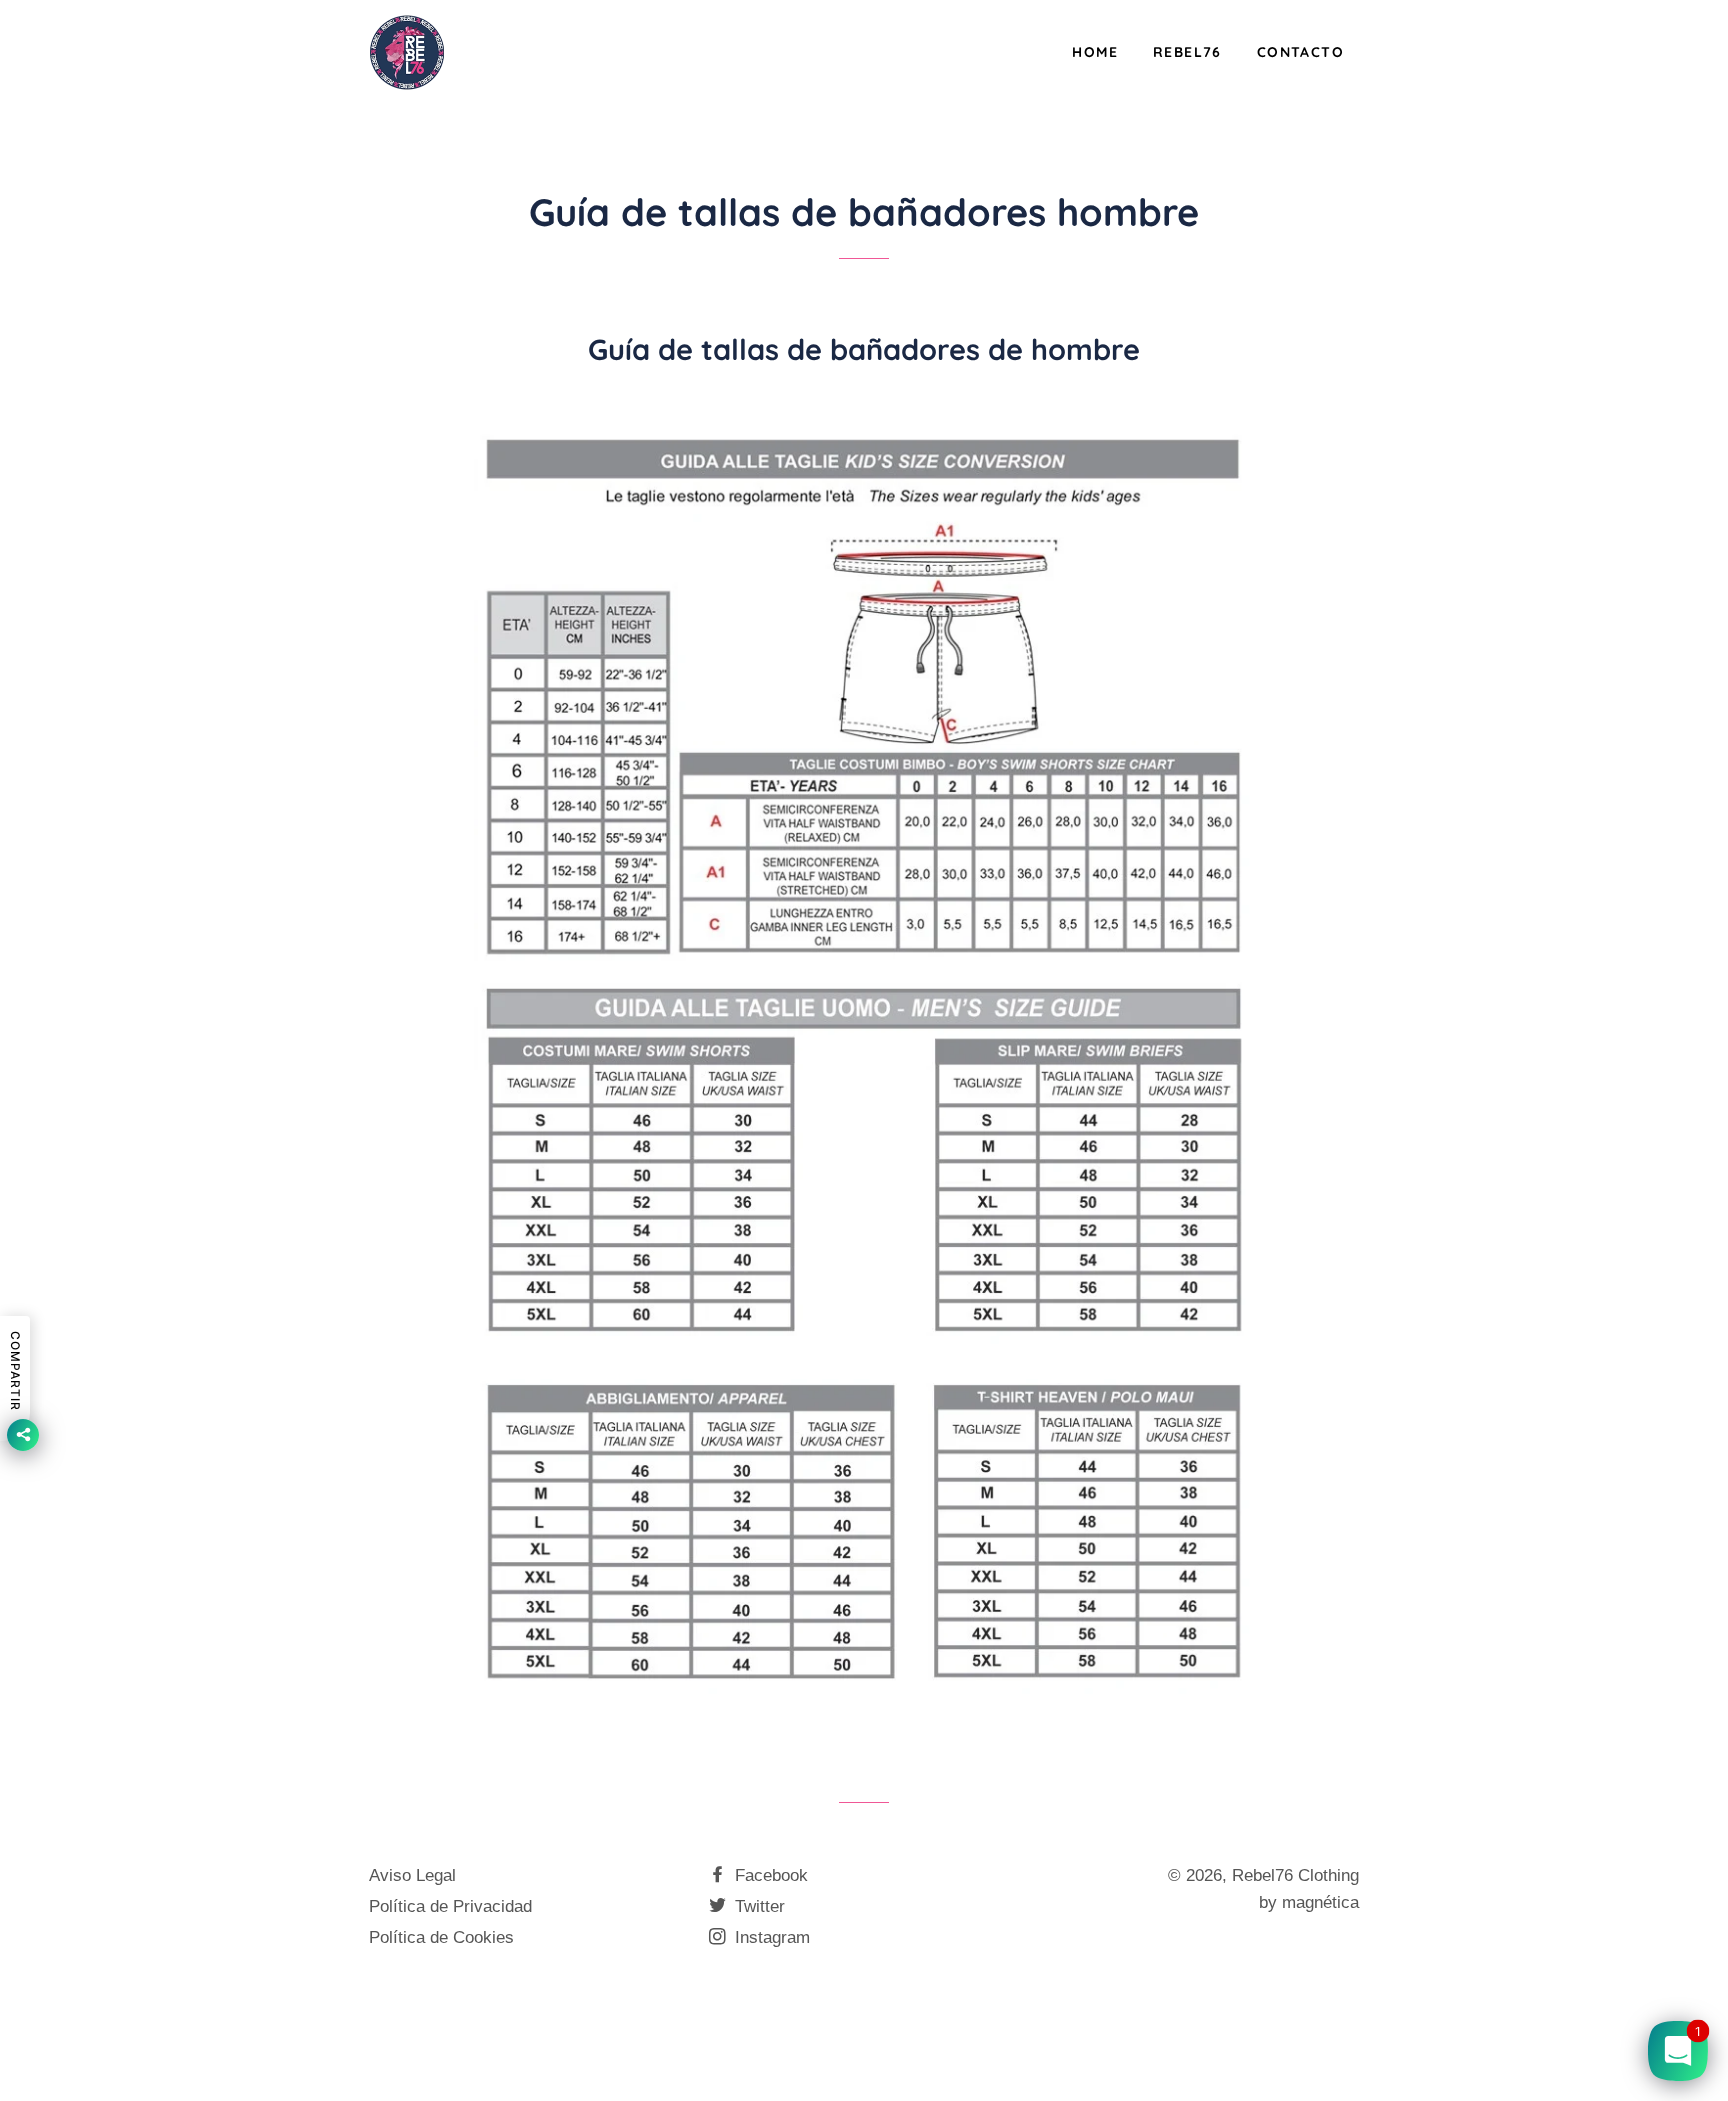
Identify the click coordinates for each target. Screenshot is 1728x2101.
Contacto (1300, 52)
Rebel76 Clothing (1295, 1875)
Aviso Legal (412, 1875)
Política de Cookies (441, 1937)
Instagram (770, 1937)
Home (1095, 52)
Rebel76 (1187, 52)
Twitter (757, 1906)
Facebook (769, 1875)
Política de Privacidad (450, 1906)
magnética (1320, 1902)
